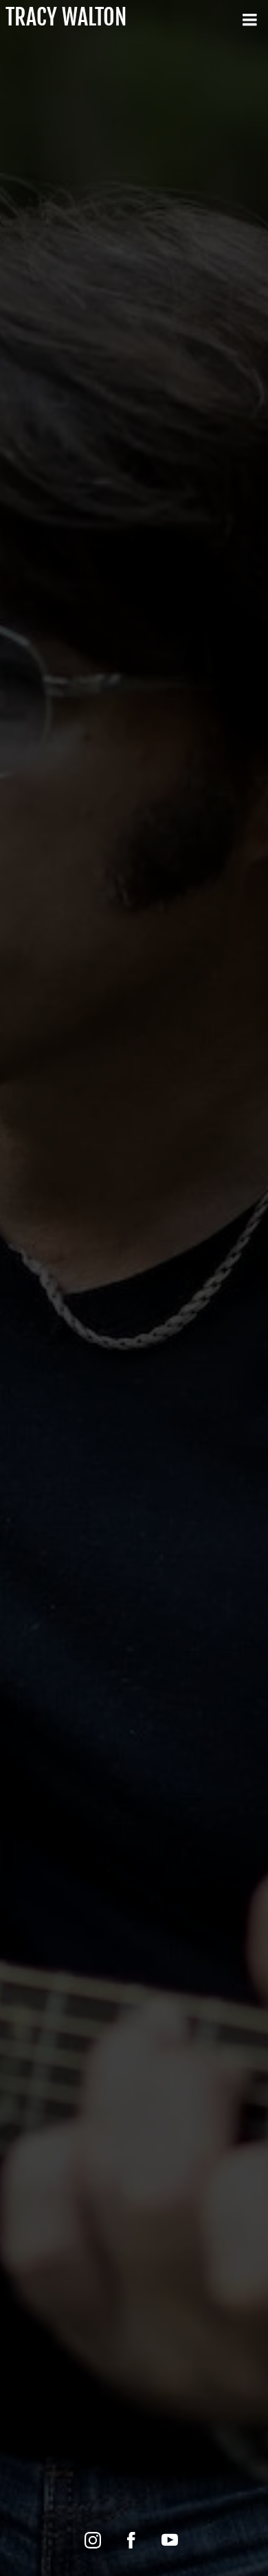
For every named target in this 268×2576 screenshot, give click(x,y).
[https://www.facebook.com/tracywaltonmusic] (131, 2540)
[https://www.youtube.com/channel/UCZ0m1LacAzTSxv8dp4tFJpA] (170, 2540)
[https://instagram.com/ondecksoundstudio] (93, 2540)
